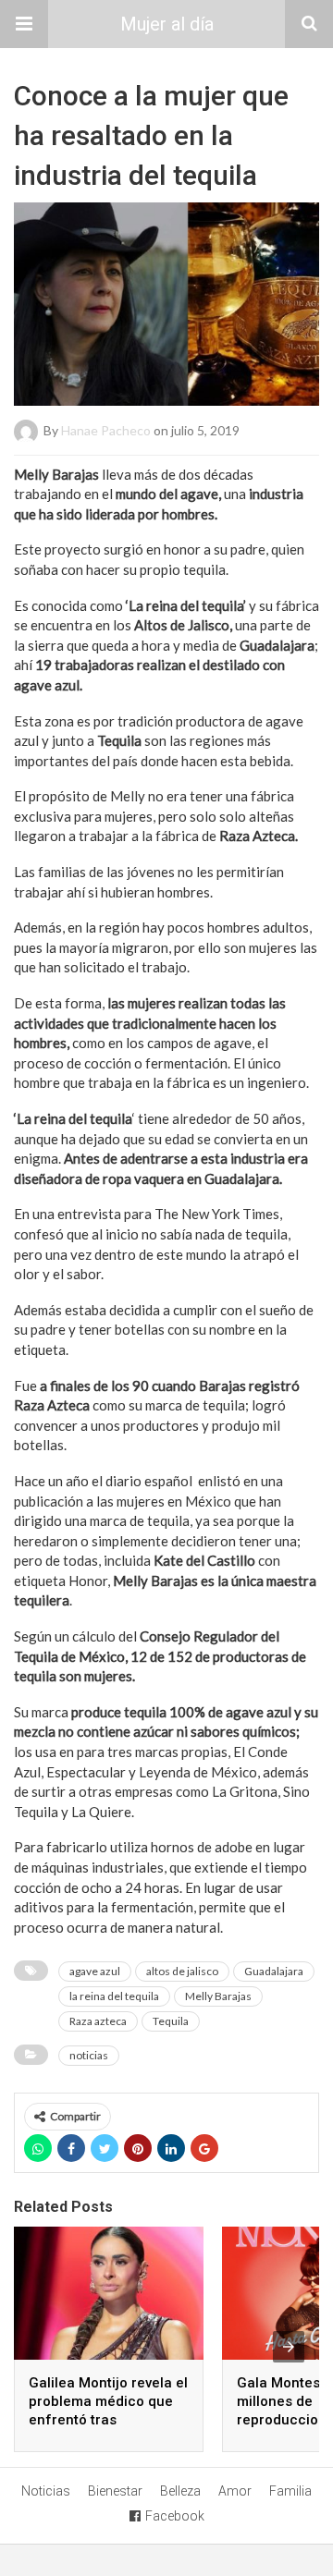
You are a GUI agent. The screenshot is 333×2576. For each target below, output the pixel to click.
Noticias (46, 2491)
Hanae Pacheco (106, 429)
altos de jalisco (182, 1971)
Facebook (175, 2516)
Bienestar (115, 2491)
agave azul (95, 1971)
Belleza (180, 2491)
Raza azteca (98, 2021)
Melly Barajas (218, 1996)
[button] (24, 24)
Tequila (171, 2021)
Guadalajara (274, 1971)
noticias (89, 2055)
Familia (290, 2491)
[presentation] (289, 2347)
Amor (235, 2491)
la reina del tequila (114, 1996)
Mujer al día (167, 24)
